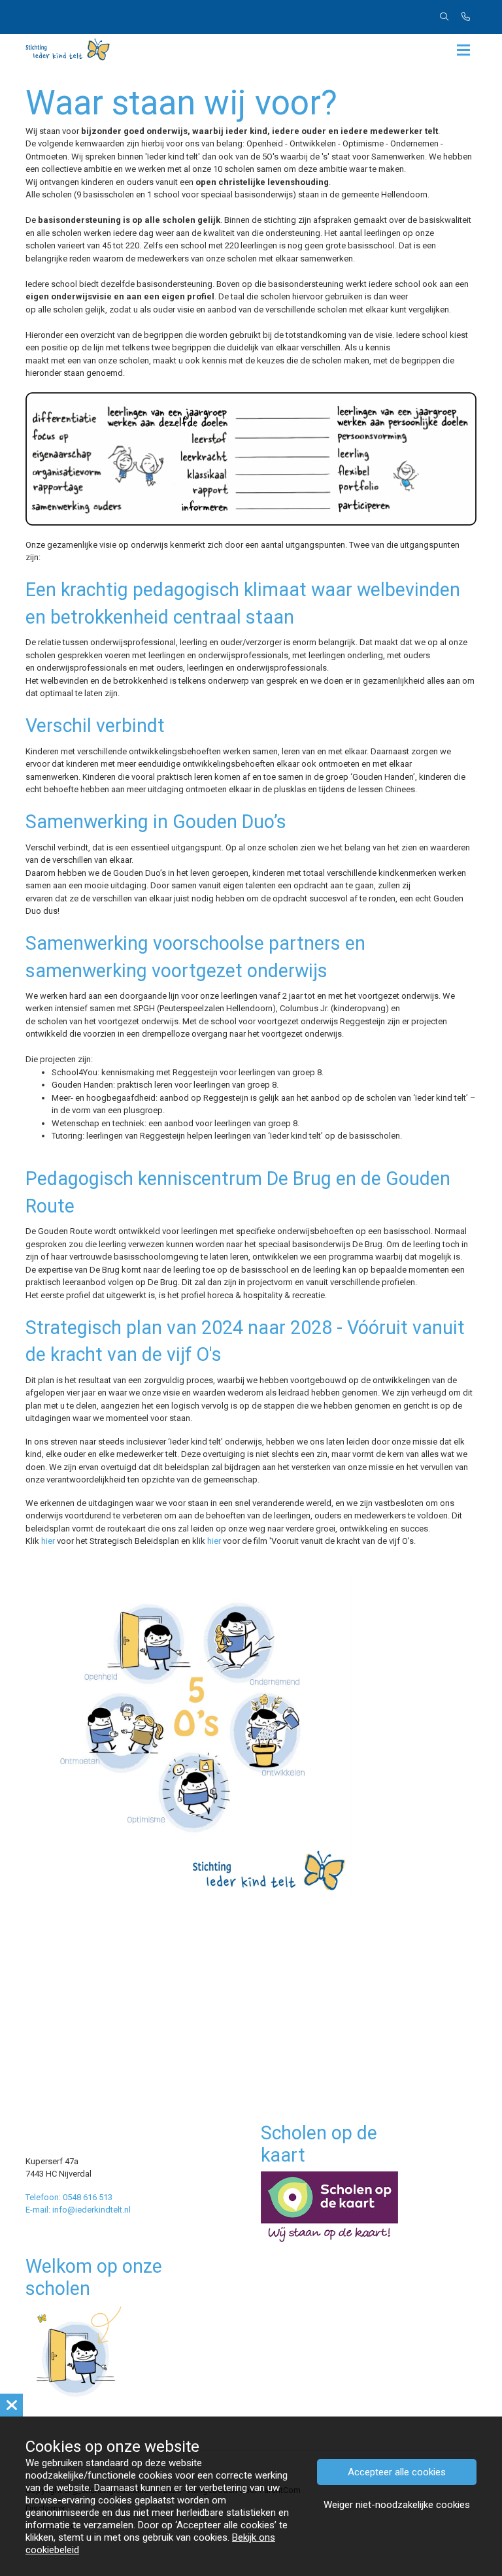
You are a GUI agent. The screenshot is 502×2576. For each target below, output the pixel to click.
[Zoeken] (444, 17)
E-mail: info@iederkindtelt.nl (78, 2210)
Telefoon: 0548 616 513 (69, 2197)
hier (48, 1541)
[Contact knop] (466, 17)
